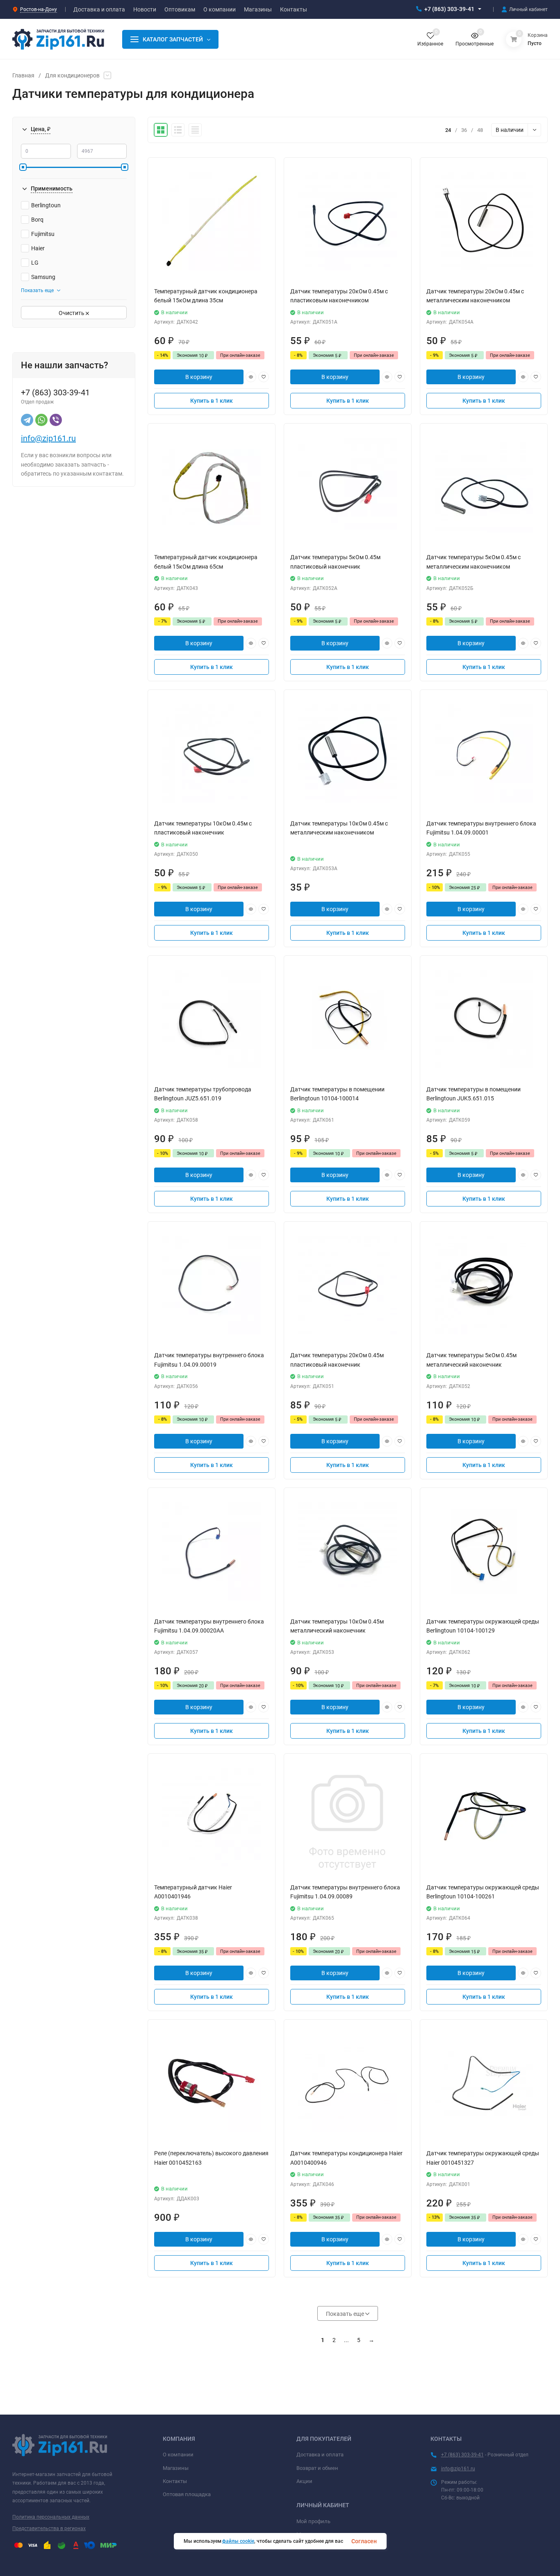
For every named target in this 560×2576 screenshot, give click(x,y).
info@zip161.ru (48, 438)
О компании (178, 2455)
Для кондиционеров (72, 75)
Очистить (72, 313)
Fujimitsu (43, 234)
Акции (304, 2481)
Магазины (176, 2468)
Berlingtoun (46, 205)
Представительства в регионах (49, 2528)
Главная (23, 75)
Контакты (175, 2481)
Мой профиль (313, 2521)
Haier (38, 248)
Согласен (364, 2541)
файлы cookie (238, 2541)
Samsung (43, 277)
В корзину (199, 377)
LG (35, 263)
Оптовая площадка (187, 2494)
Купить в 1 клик (212, 401)
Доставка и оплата (320, 2455)
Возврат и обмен (317, 2468)
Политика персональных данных (51, 2517)
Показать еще (37, 290)
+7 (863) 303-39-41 (449, 9)
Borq (37, 220)
